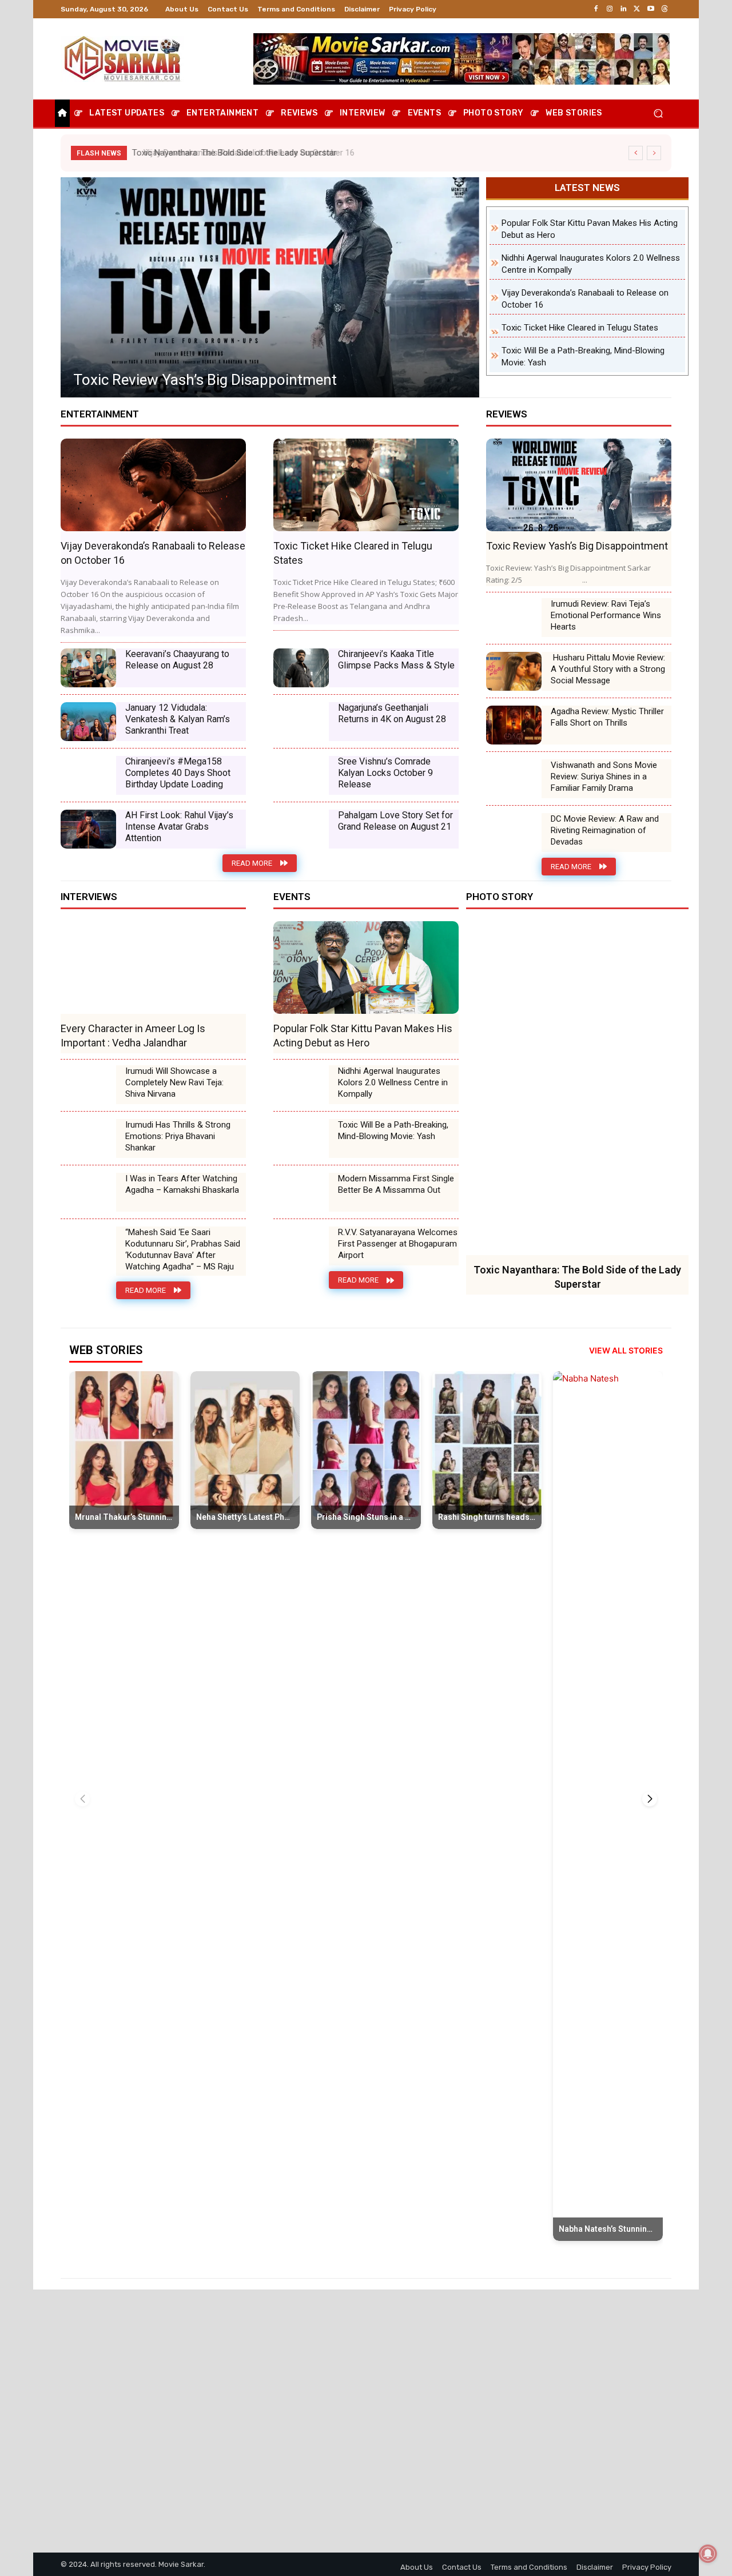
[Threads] (665, 9)
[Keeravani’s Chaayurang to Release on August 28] (88, 668)
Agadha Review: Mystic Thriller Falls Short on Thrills (607, 717)
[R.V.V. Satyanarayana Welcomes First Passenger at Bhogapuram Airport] (301, 1246)
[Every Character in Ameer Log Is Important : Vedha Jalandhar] (153, 968)
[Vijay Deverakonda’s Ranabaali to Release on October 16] (153, 485)
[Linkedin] (623, 9)
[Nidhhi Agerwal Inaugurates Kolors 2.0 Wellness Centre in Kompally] (301, 1085)
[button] (658, 114)
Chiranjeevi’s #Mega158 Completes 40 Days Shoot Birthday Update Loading (178, 773)
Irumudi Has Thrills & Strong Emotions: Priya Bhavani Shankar (178, 1136)
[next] (654, 153)
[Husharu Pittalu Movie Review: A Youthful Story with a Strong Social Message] (514, 671)
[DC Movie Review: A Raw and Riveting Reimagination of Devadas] (514, 833)
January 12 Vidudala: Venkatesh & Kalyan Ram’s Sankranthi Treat (178, 719)
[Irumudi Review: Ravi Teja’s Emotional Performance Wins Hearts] (514, 618)
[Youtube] (651, 9)
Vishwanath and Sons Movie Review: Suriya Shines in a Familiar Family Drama (604, 777)
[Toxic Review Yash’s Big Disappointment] (579, 485)
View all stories (626, 1350)
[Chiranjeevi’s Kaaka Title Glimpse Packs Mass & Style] (301, 668)
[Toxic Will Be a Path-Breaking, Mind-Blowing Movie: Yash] (301, 1138)
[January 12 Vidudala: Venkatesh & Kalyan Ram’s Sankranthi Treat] (88, 722)
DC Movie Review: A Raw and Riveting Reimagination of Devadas (605, 830)
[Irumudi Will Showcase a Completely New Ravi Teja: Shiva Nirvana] (88, 1085)
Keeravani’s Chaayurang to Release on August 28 (177, 660)
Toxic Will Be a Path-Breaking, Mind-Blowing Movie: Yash (393, 1130)
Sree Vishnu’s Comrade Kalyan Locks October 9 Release (385, 773)
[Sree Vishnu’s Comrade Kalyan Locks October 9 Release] (301, 775)
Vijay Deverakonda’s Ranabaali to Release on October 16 (241, 153)
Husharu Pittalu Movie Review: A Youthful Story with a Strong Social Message (608, 669)
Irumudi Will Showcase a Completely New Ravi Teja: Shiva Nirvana (174, 1082)
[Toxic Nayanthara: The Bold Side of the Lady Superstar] (577, 1088)
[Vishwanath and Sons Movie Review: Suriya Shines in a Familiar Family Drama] (514, 779)
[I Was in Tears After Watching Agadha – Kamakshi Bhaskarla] (88, 1192)
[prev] (636, 153)
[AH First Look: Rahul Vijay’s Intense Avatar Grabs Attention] (88, 829)
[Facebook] (596, 9)
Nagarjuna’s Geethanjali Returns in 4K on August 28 (392, 713)
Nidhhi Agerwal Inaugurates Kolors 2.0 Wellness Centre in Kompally (393, 1082)
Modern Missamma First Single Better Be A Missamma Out (396, 1184)
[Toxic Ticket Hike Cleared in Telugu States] (270, 287)
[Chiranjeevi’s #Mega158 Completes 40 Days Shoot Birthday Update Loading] (88, 775)
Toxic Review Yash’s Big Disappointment (577, 546)
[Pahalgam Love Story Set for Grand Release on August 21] (301, 829)
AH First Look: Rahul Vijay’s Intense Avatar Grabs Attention (179, 827)
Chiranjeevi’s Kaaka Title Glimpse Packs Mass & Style (396, 660)
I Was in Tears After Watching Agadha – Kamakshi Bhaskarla (182, 1184)
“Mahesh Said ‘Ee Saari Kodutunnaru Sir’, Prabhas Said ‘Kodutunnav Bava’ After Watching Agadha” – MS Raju (183, 1249)
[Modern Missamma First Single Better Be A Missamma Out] (301, 1192)
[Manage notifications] (708, 2554)
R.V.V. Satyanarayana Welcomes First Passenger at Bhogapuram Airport (398, 1244)
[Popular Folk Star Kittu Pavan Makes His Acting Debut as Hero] (366, 968)
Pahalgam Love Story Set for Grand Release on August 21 (395, 821)
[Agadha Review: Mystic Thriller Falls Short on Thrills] (514, 725)
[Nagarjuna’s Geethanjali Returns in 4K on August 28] (301, 722)
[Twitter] (637, 9)
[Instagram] (610, 9)
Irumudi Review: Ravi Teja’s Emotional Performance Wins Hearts (606, 615)
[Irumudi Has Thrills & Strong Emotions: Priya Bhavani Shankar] (88, 1138)
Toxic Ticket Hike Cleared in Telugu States (209, 380)
